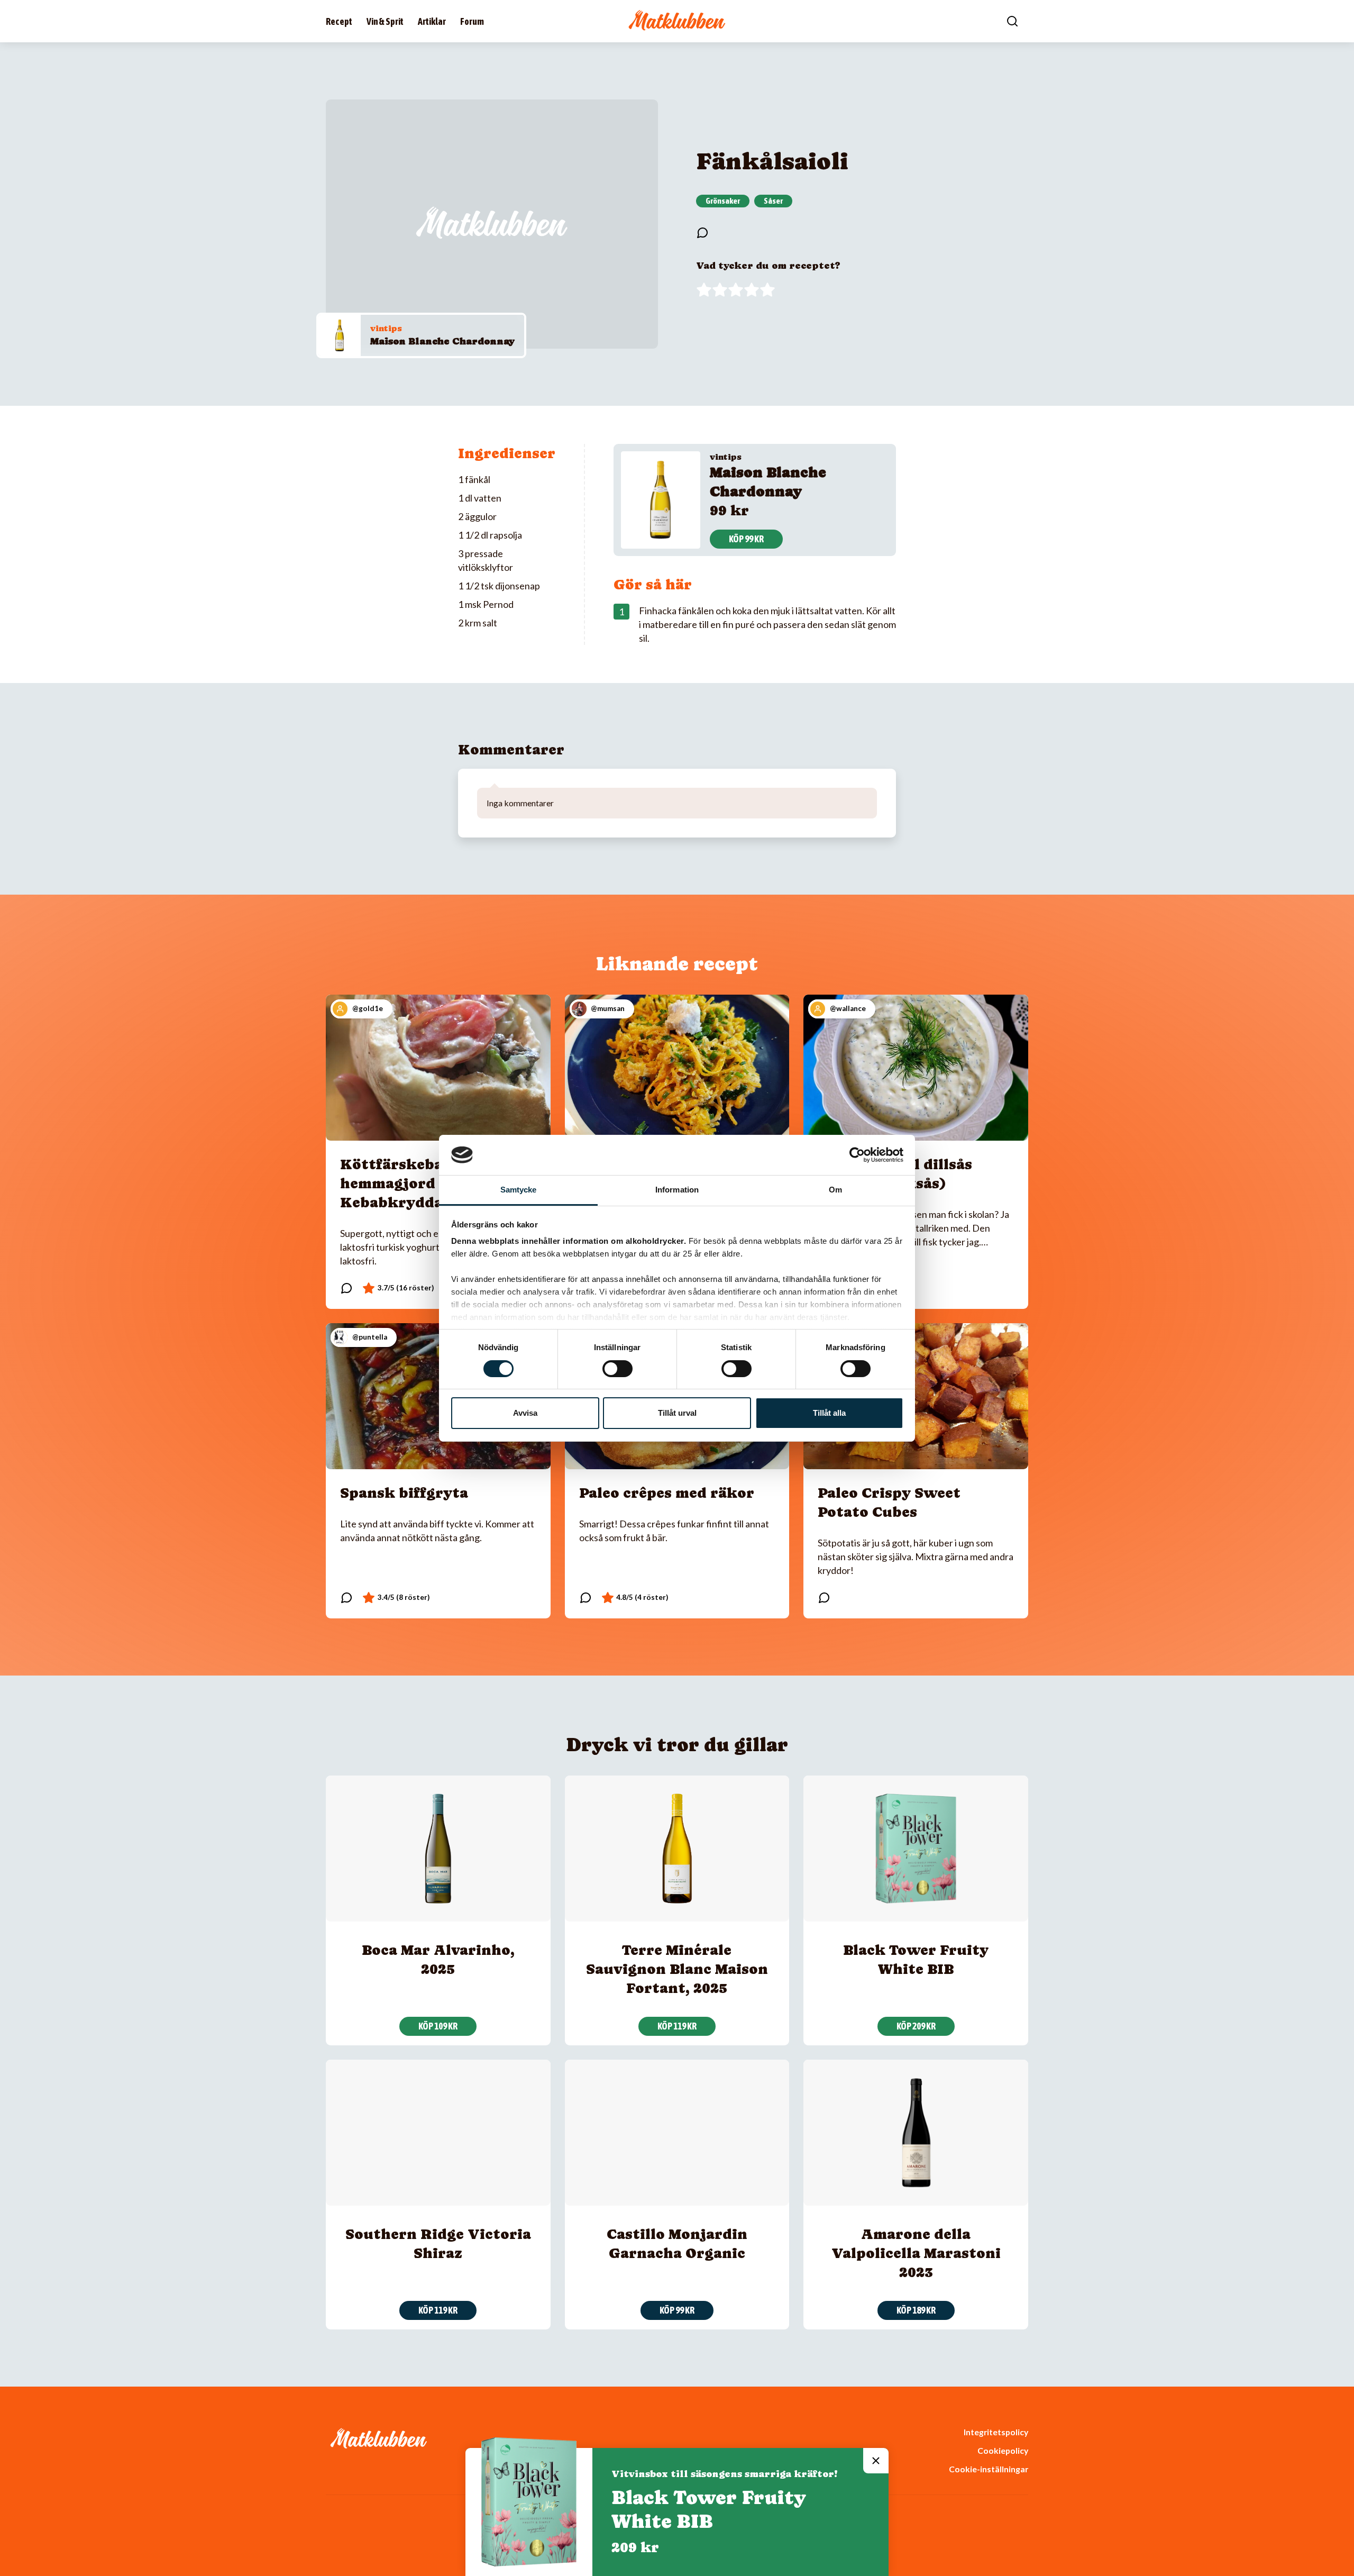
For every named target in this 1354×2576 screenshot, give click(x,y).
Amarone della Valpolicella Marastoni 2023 (916, 2253)
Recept (339, 21)
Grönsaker (723, 201)
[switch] (617, 1369)
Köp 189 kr (916, 2310)
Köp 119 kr (677, 2026)
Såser (773, 201)
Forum (472, 21)
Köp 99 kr (746, 539)
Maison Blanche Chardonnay (442, 341)
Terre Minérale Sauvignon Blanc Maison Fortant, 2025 (677, 1969)
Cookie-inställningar (989, 2469)
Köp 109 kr (438, 2026)
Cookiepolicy (1003, 2450)
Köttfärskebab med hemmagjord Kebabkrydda (414, 1183)
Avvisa (525, 1413)
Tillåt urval (677, 1413)
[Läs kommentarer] (702, 233)
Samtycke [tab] (519, 1190)
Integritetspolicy (996, 2432)
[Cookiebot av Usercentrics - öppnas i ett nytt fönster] (857, 1155)
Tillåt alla (829, 1413)
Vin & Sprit (385, 21)
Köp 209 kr (916, 2026)
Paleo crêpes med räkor (667, 1493)
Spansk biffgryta (404, 1493)
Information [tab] (677, 1190)
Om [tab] (835, 1190)
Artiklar (432, 21)
